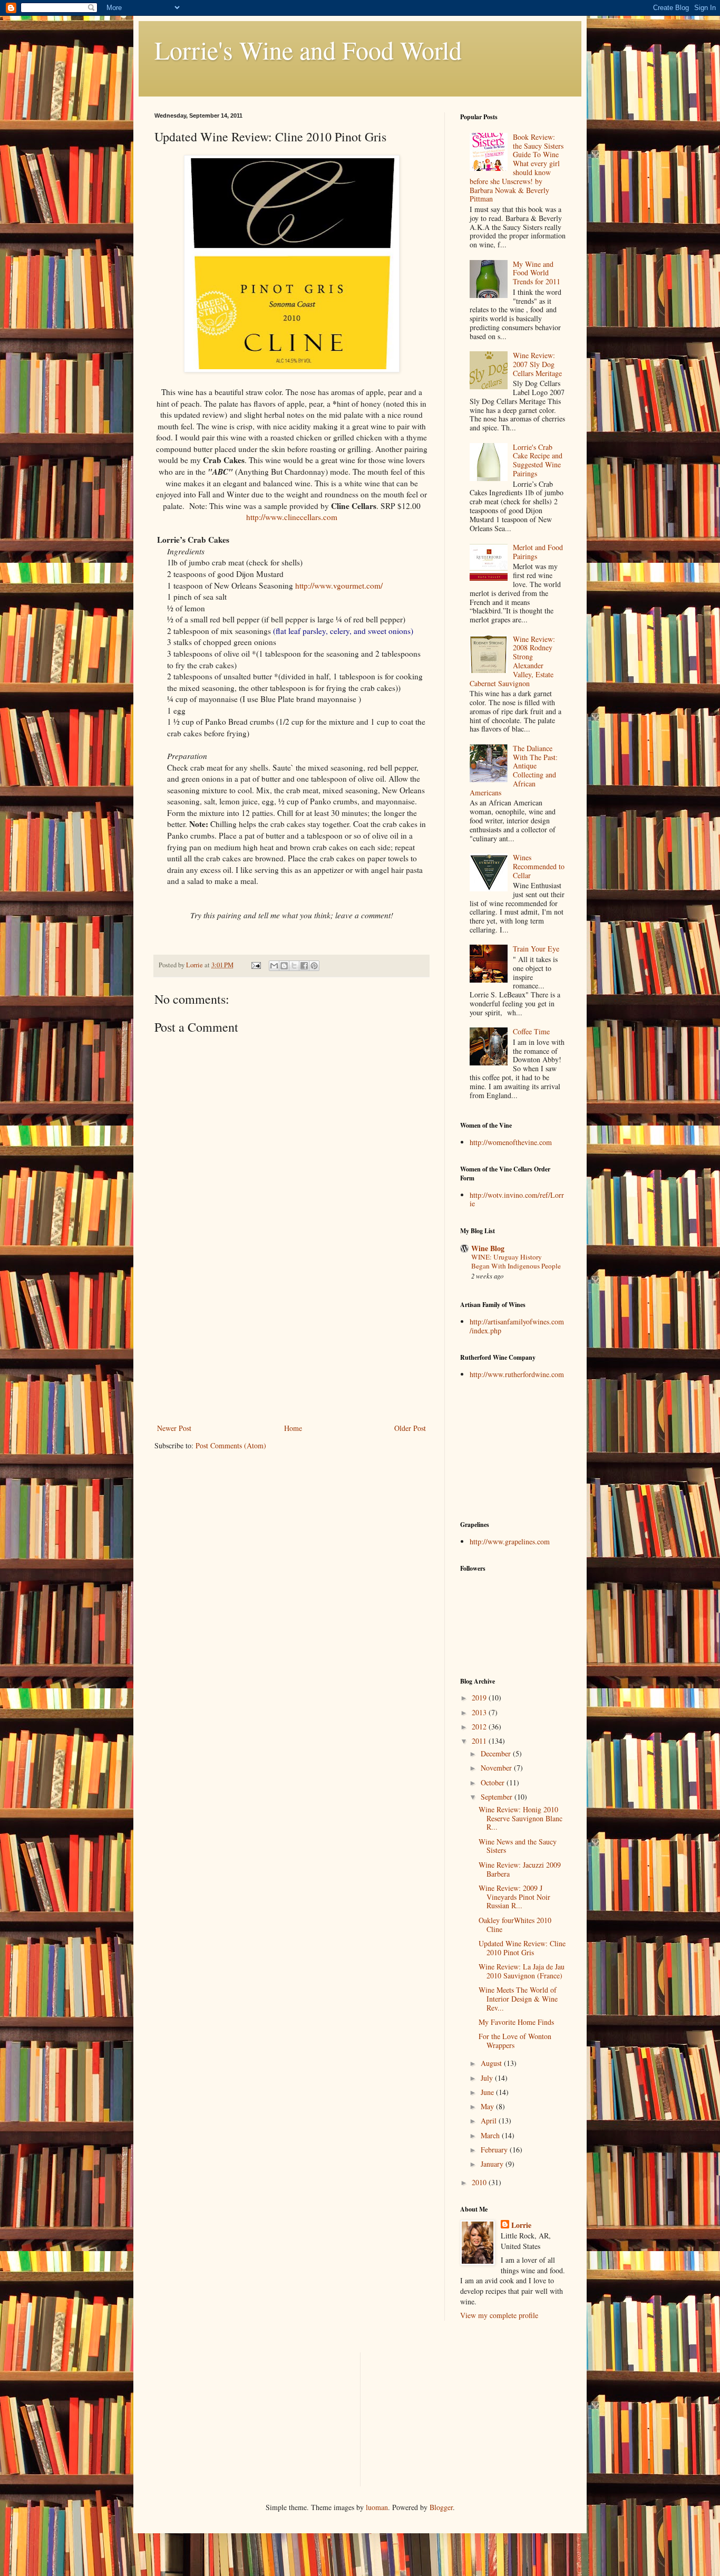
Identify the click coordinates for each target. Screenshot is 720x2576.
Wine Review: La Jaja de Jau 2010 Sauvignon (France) (522, 1971)
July (488, 2078)
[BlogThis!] (284, 966)
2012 (480, 1727)
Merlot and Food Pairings (538, 552)
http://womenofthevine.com (511, 1142)
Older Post (410, 1428)
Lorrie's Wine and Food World (308, 50)
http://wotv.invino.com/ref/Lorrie (517, 1199)
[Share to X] (294, 966)
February (495, 2150)
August (492, 2063)
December (497, 1753)
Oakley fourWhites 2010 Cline (515, 1925)
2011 (480, 1741)
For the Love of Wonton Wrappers (515, 2041)
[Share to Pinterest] (314, 966)
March (491, 2135)
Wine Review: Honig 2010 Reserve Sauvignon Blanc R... (520, 1818)
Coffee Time (531, 1031)
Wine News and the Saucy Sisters (518, 1846)
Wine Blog (488, 1248)
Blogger (441, 2507)
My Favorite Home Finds (516, 2022)
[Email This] (274, 966)
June (488, 2092)
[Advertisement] (291, 1342)
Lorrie (521, 2225)
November (497, 1768)
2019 (480, 1698)
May (488, 2106)
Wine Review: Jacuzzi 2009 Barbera (520, 1869)
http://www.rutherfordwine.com (517, 1374)
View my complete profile (499, 2315)
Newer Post (174, 1428)
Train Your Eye (536, 949)
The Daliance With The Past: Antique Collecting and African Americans (514, 770)
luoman (377, 2507)
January (493, 2164)
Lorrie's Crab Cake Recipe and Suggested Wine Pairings (538, 460)
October (494, 1782)
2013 (480, 1712)
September (498, 1797)
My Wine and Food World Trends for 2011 (537, 273)
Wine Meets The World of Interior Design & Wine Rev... (518, 1999)
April (490, 2121)
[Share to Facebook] (304, 966)
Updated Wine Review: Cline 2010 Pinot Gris (522, 1948)
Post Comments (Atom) (231, 1445)
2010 (480, 2182)
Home (293, 1428)
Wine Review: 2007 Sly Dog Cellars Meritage (537, 364)
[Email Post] (255, 965)
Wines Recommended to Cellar (539, 866)
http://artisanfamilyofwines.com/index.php (517, 1326)
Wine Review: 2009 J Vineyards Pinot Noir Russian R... (514, 1897)
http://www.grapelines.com (510, 1541)
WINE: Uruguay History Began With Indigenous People (516, 1261)
